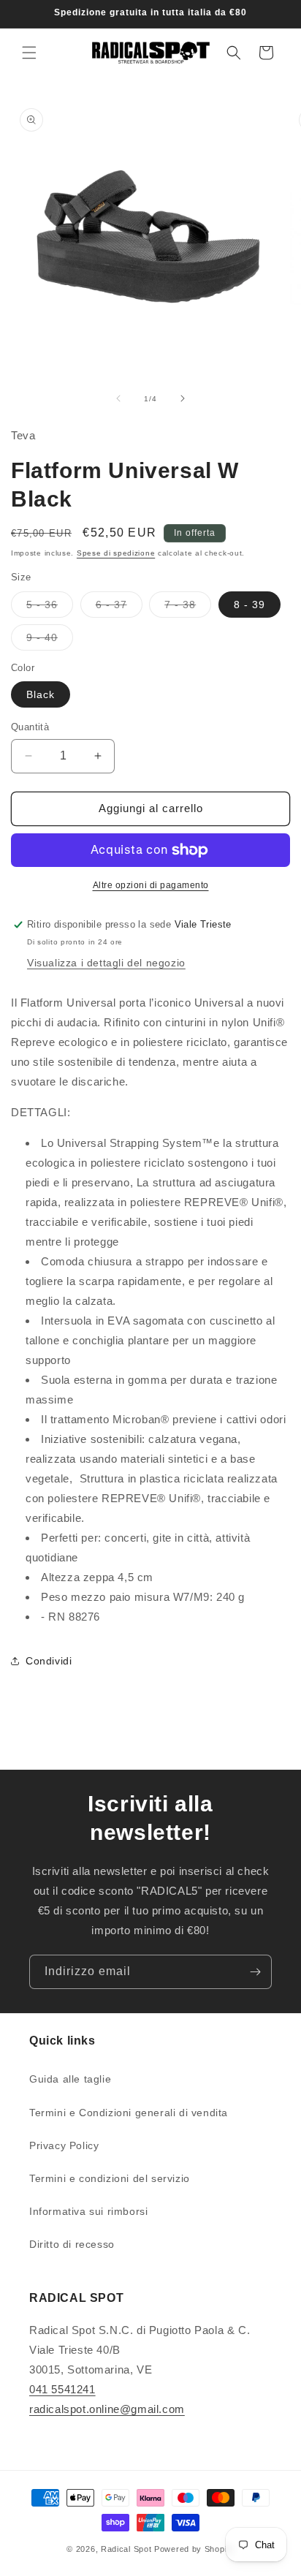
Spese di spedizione (116, 553)
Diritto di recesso (72, 2244)
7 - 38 (188, 608)
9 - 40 (50, 641)
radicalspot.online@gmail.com (107, 2409)
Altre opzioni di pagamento (151, 885)
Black (41, 694)
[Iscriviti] (255, 1972)
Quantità (30, 727)
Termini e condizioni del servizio (110, 2178)
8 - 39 (249, 605)
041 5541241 (62, 2389)
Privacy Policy (64, 2145)
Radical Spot (126, 2549)
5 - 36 (50, 608)
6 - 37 (119, 608)
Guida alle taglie (70, 2079)
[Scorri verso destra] (183, 398)
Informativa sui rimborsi (88, 2211)
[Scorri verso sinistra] (118, 398)
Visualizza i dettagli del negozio (106, 963)
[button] (29, 53)
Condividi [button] (49, 1661)
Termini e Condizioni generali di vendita (129, 2113)
